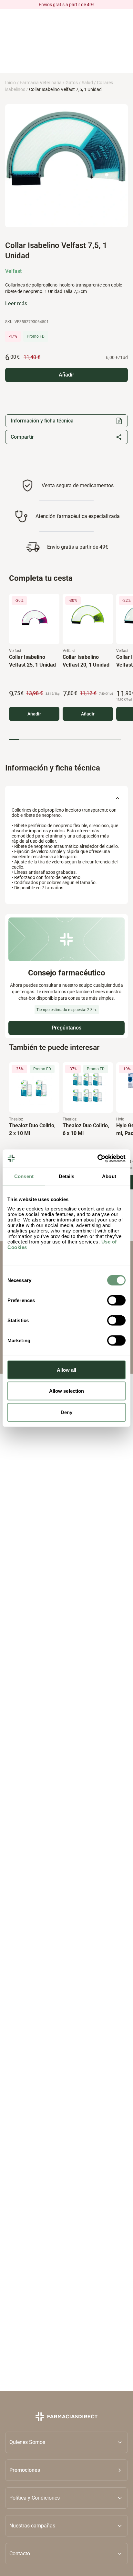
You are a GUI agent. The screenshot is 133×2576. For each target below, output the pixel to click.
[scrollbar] (65, 740)
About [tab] (109, 1176)
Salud (87, 83)
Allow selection (67, 1391)
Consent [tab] (24, 1176)
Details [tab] (67, 1176)
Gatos (72, 83)
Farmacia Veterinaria (41, 83)
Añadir (34, 714)
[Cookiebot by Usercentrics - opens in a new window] (97, 1158)
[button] (66, 2470)
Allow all (67, 1370)
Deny (66, 1412)
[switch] (116, 1300)
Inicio (10, 83)
